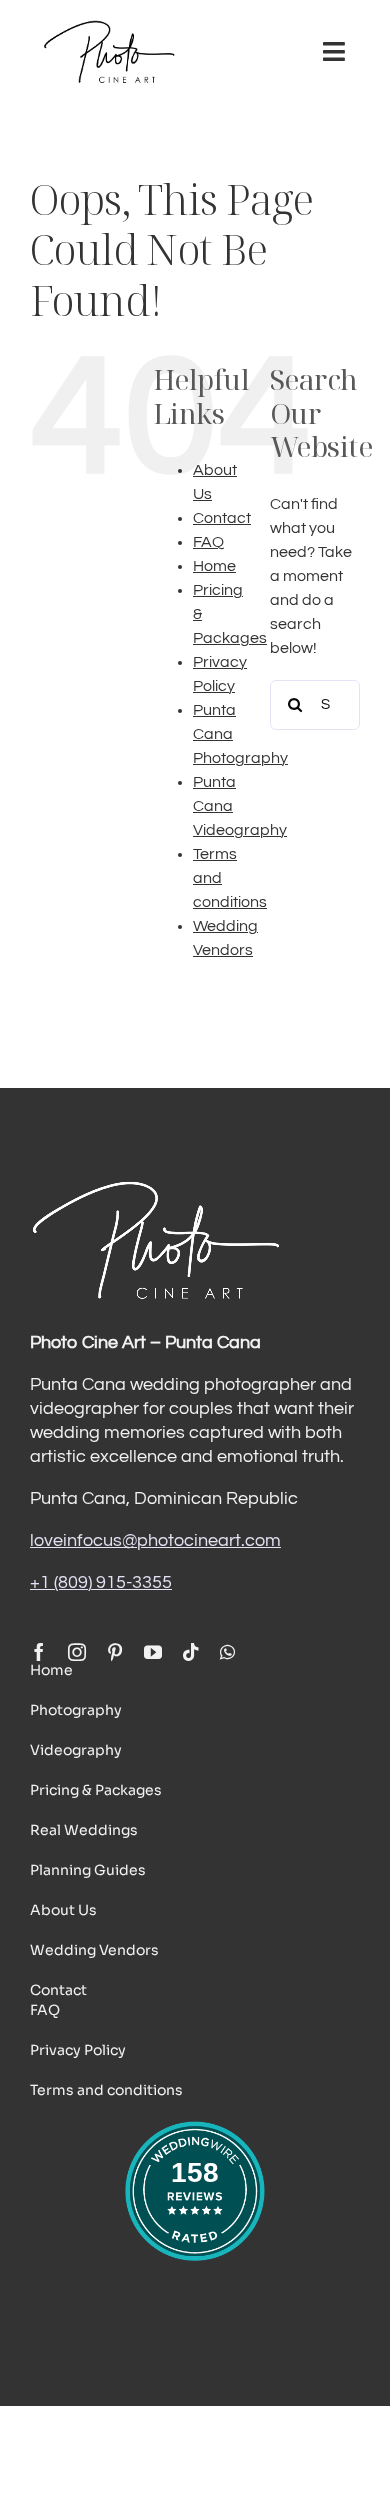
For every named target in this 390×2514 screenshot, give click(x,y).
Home (214, 566)
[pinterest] (115, 1652)
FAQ (208, 542)
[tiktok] (191, 1652)
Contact (222, 518)
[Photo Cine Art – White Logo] (155, 1186)
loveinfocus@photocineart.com (155, 1540)
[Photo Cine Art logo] (109, 28)
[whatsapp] (227, 1652)
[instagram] (77, 1652)
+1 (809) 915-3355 (101, 1582)
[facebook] (39, 1652)
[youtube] (153, 1652)
